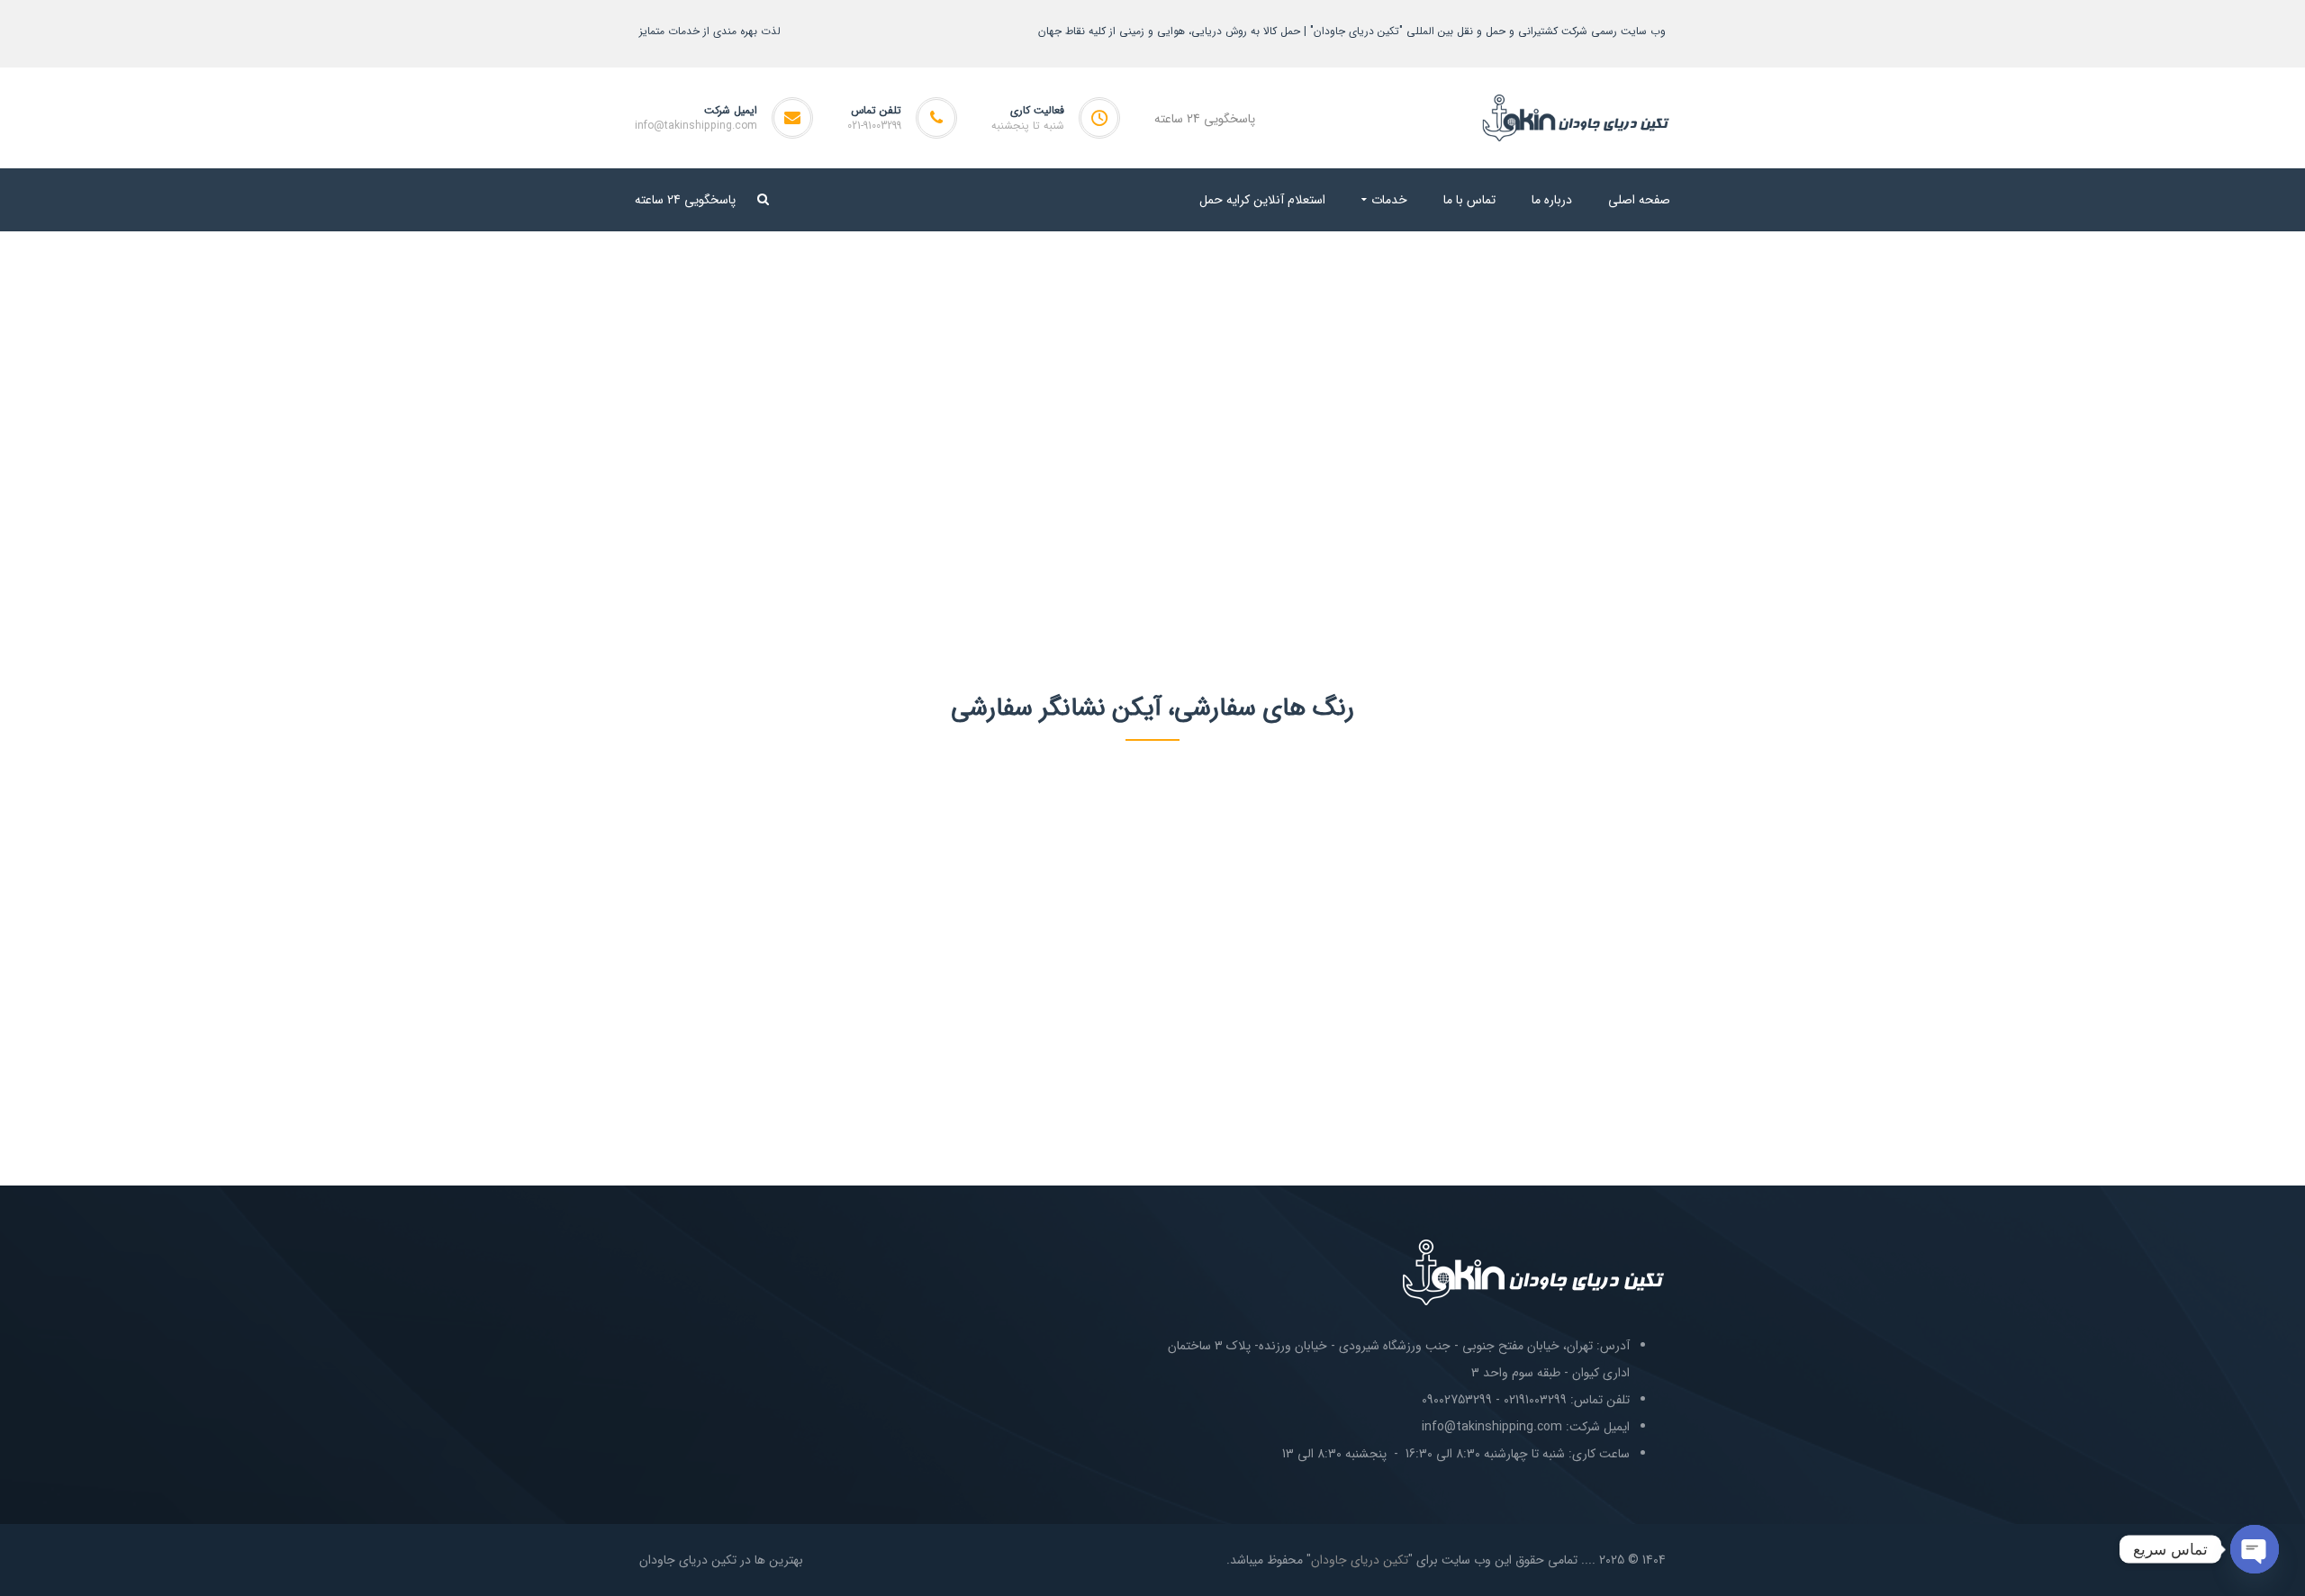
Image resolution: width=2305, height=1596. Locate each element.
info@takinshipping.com (696, 126)
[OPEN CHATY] (2255, 1549)
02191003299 (1535, 1400)
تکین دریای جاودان (1360, 1560)
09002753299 (1457, 1400)
